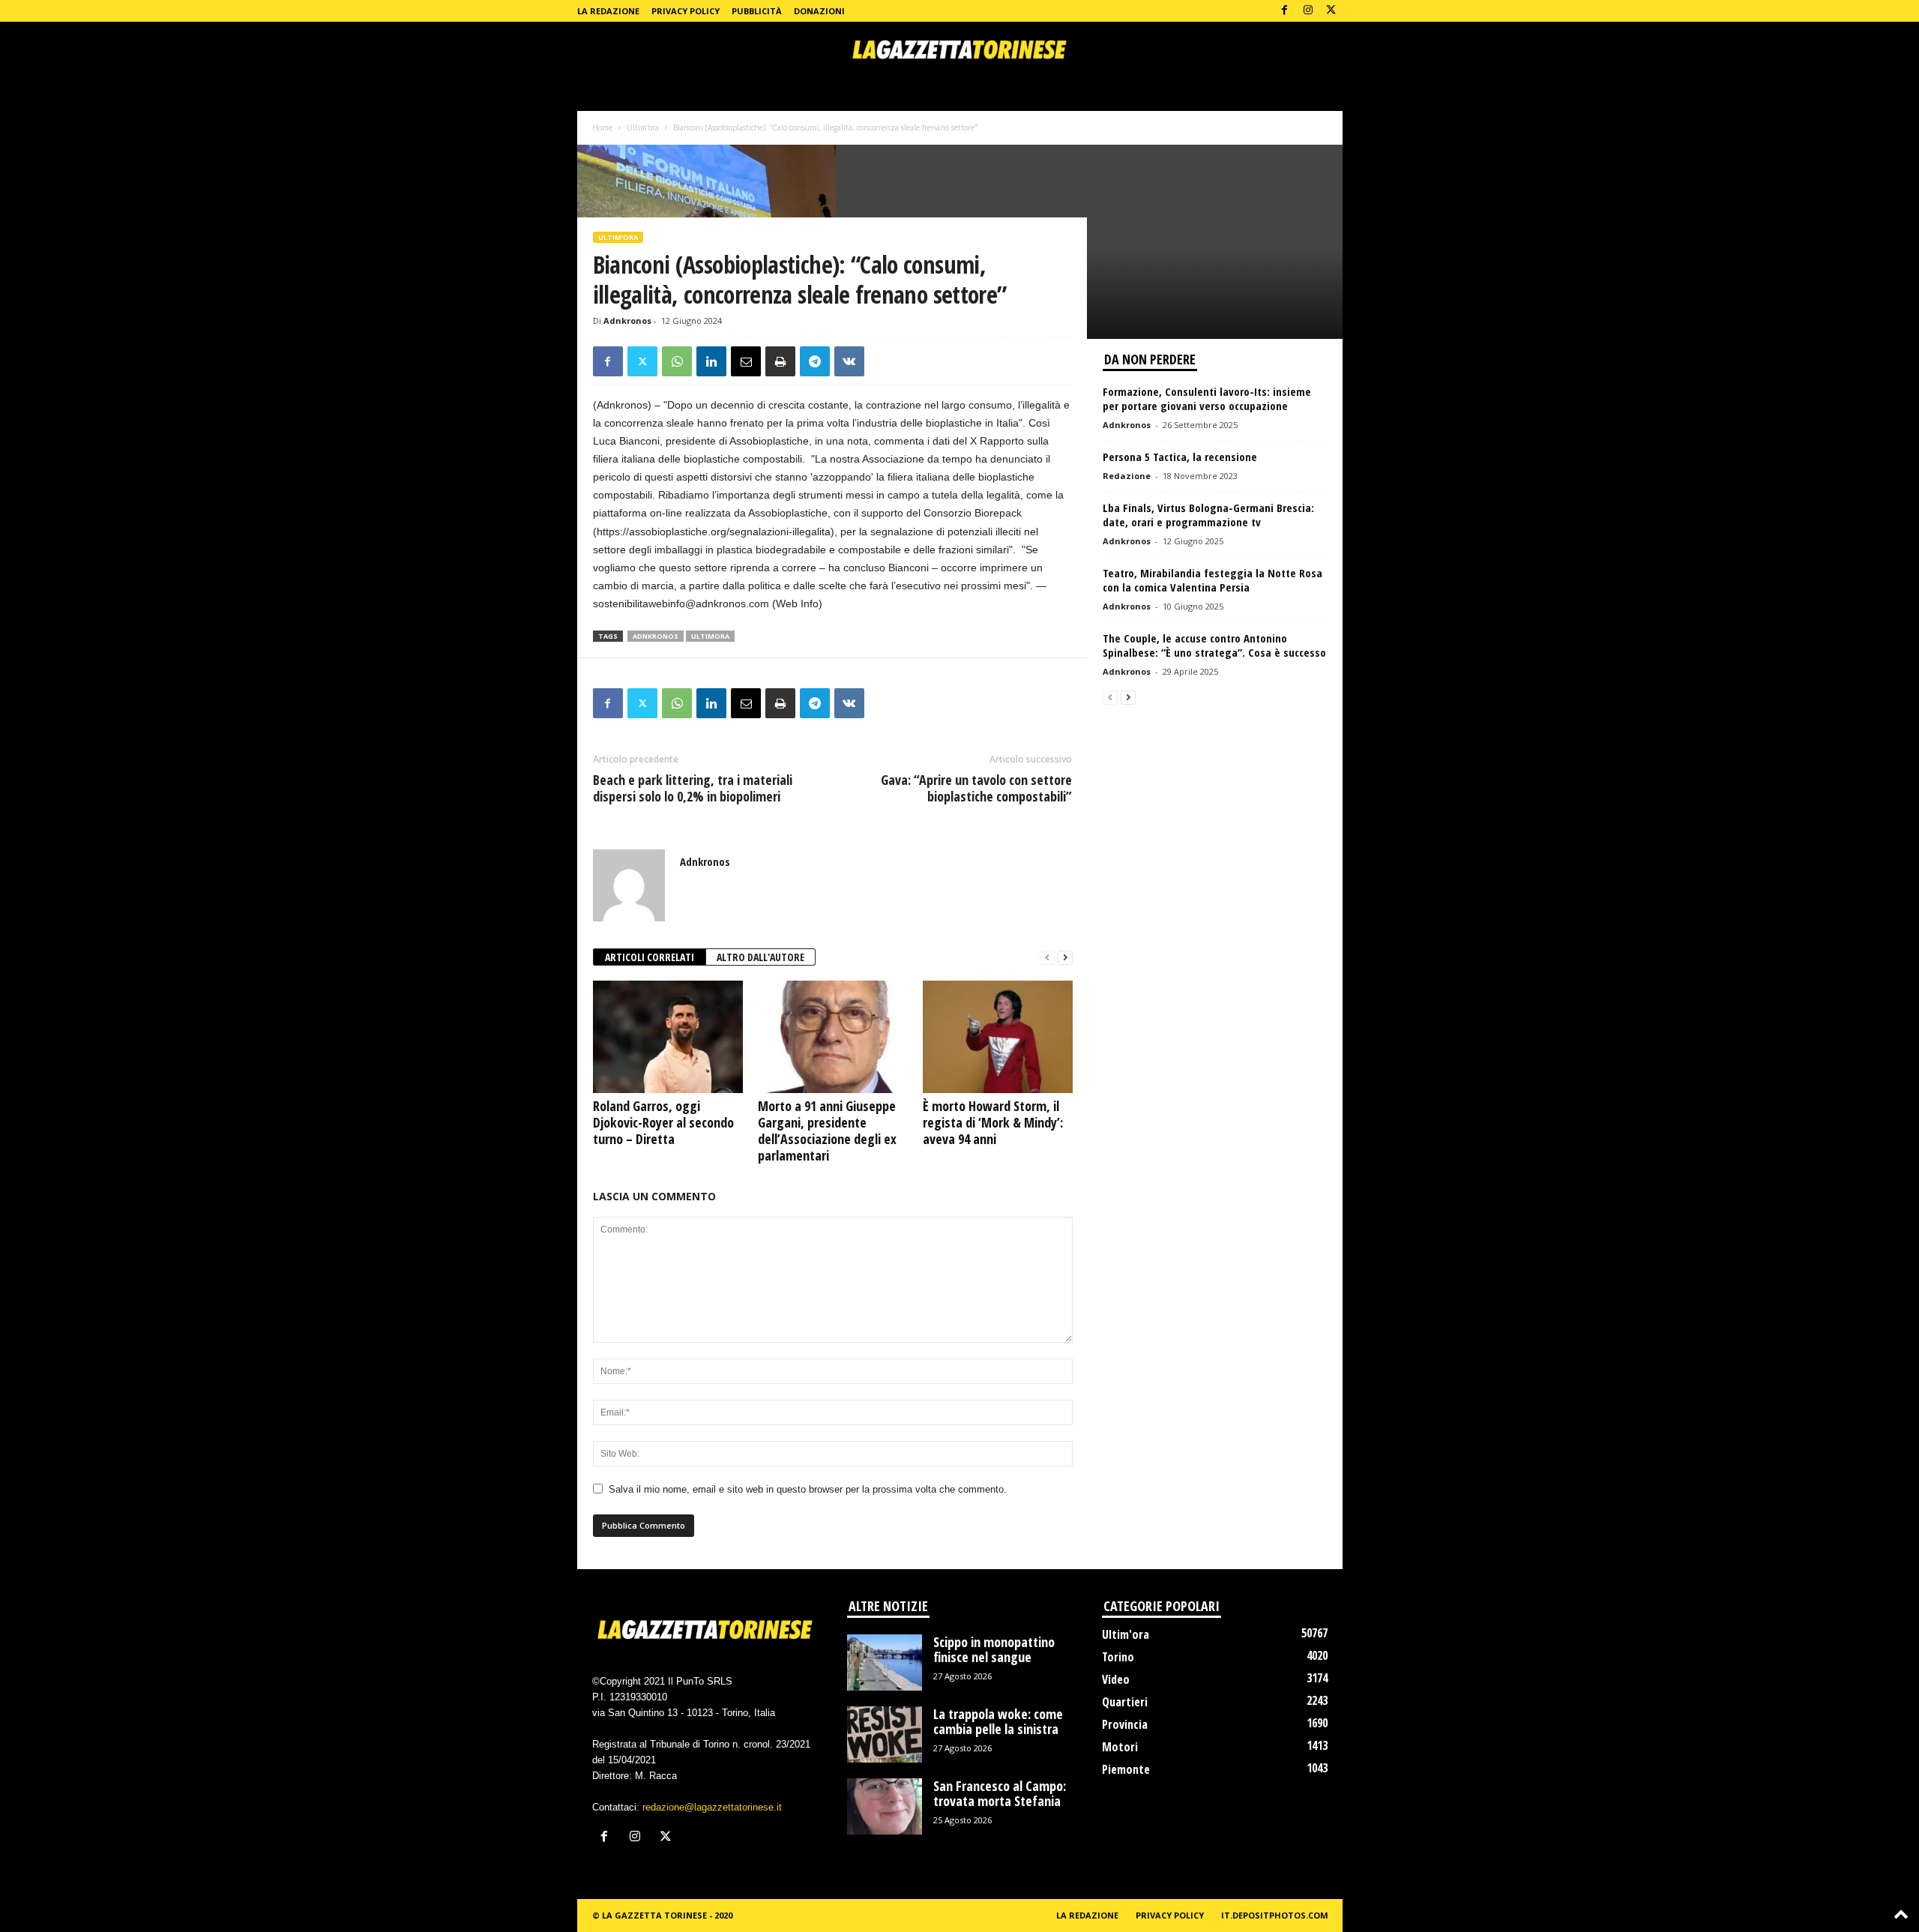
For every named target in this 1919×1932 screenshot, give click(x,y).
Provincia (1125, 1724)
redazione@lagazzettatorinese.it (712, 1807)
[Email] (746, 361)
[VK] (849, 361)
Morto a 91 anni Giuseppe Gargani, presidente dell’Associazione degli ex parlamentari (827, 1131)
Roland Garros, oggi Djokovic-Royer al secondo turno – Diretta (663, 1122)
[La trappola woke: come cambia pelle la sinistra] (885, 1734)
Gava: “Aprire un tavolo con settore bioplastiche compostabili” (976, 788)
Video (1116, 1679)
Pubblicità (757, 11)
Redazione (1127, 476)
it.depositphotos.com (1275, 1915)
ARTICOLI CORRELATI (650, 957)
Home (602, 127)
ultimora (710, 636)
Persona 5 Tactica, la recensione (1180, 457)
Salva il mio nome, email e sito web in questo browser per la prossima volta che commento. (808, 1489)
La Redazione (608, 11)
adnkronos (656, 636)
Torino (1118, 1657)
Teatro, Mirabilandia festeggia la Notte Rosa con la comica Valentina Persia (1212, 580)
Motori (1120, 1747)
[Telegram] (815, 361)
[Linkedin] (711, 361)
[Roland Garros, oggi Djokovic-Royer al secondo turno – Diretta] (668, 1037)
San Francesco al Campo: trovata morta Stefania (1000, 1793)
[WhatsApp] (677, 361)
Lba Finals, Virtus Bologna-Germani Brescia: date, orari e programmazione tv (1208, 515)
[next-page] (1065, 958)
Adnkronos (627, 321)
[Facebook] (1285, 11)
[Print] (780, 361)
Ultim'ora (643, 127)
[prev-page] (1047, 958)
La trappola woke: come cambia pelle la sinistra (998, 1721)
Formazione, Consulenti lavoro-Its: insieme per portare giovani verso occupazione (1207, 398)
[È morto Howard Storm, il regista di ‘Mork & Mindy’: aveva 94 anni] (998, 1037)
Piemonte (1126, 1769)
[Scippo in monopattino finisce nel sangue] (885, 1662)
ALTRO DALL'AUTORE (760, 957)
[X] (1331, 11)
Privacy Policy (686, 11)
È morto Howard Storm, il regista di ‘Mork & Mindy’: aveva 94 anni (993, 1122)
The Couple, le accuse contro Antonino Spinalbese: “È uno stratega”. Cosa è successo (1214, 645)
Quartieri (1125, 1702)
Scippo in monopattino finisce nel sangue (994, 1649)
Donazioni (819, 11)
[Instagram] (1308, 11)
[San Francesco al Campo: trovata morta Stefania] (885, 1806)
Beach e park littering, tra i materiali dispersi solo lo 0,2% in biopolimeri (693, 788)
